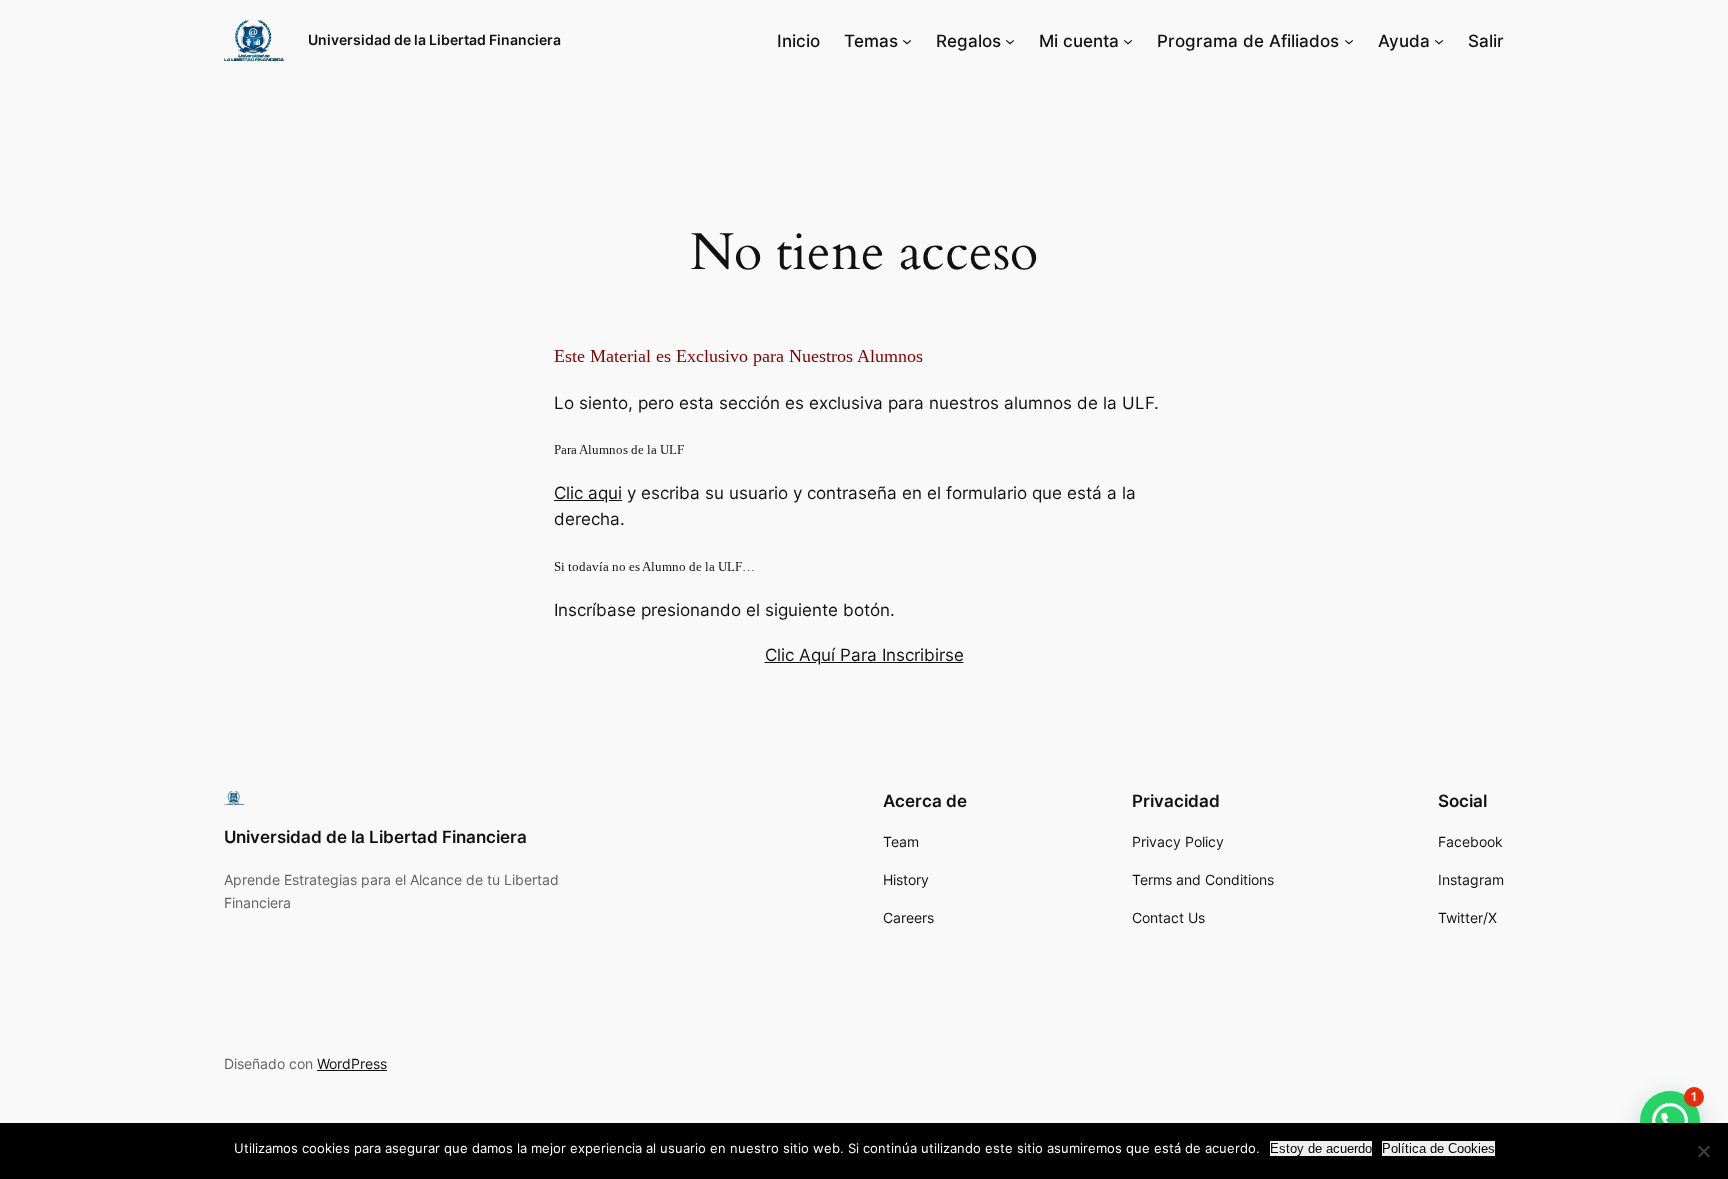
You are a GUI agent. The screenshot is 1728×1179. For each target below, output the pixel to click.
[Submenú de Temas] (907, 41)
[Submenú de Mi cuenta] (1128, 41)
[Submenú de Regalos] (1010, 41)
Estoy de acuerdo (1321, 1148)
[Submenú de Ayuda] (1439, 41)
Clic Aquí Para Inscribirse (864, 655)
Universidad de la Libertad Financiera (434, 39)
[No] (1703, 1151)
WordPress (352, 1063)
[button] (1670, 1121)
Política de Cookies (1438, 1148)
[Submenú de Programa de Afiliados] (1349, 41)
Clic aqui (588, 493)
